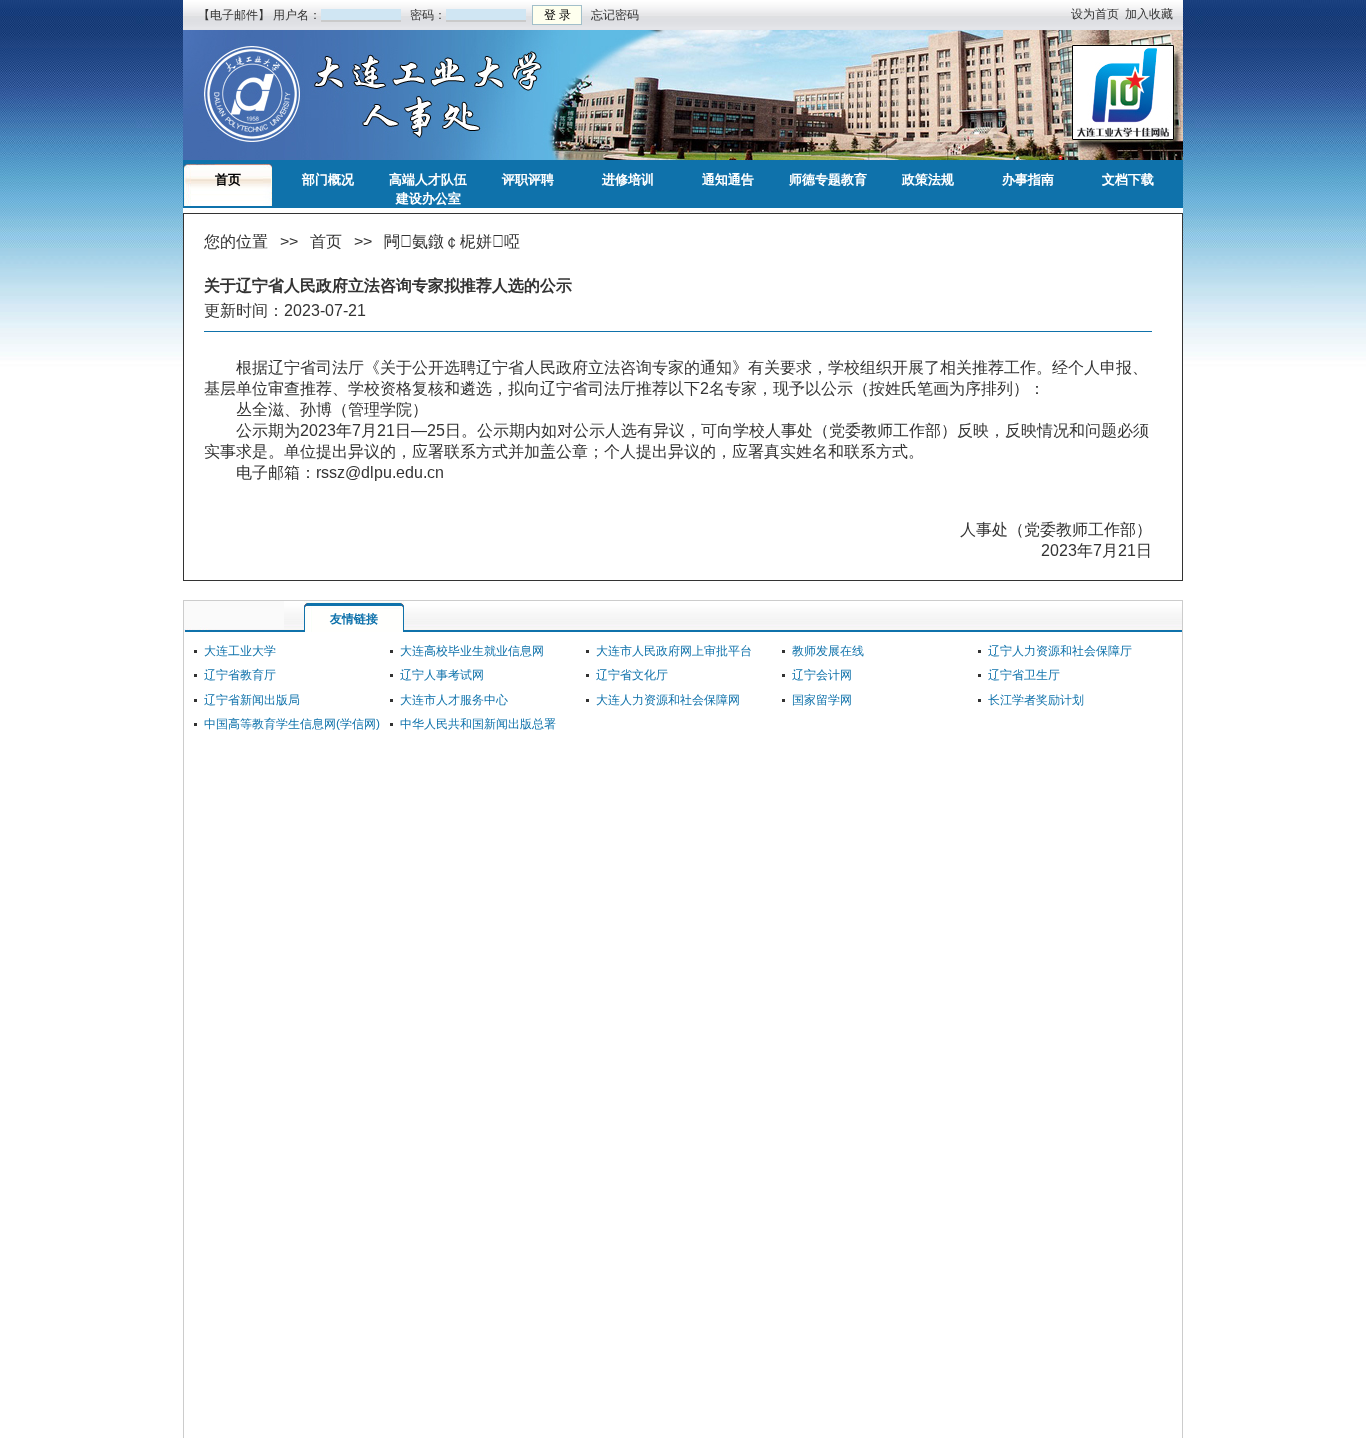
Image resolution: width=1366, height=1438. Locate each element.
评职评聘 (528, 179)
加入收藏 (1149, 14)
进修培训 (628, 179)
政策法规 (928, 179)
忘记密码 (613, 15)
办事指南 (1028, 179)
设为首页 (1095, 14)
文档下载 (1128, 179)
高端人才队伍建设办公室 (428, 183)
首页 (228, 179)
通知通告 (728, 179)
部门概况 (328, 179)
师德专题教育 (828, 179)
